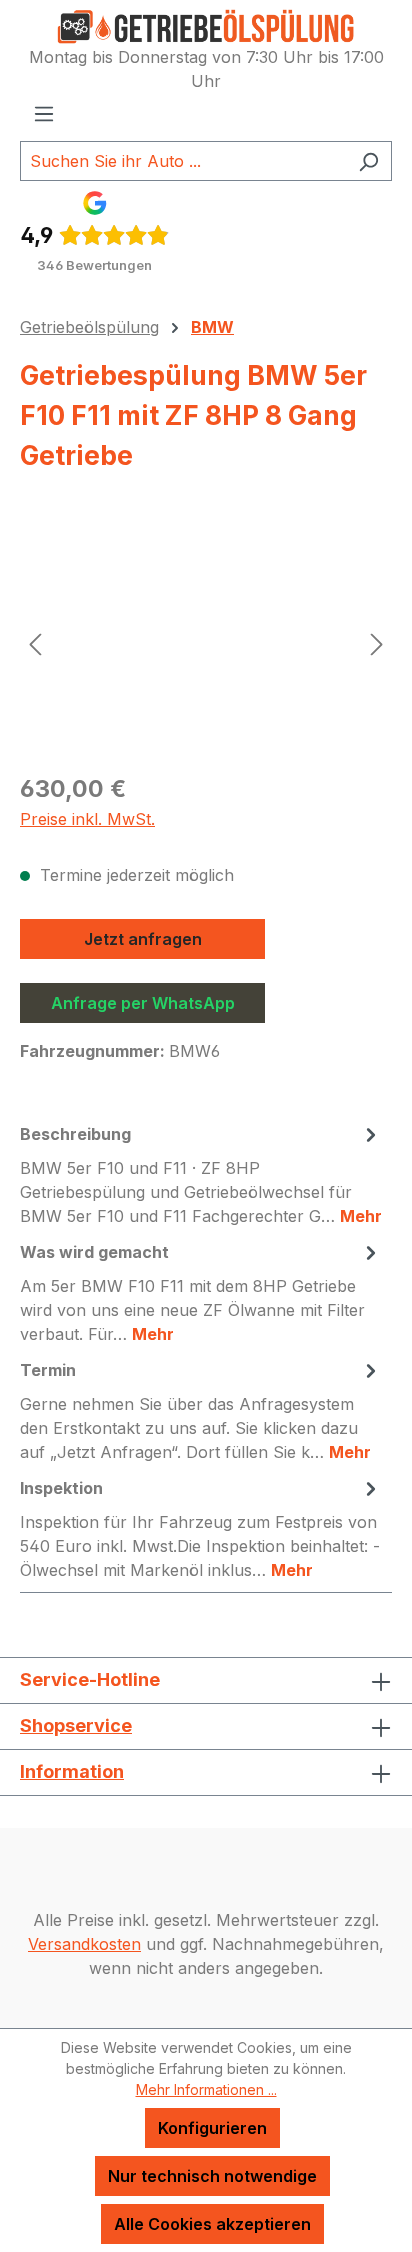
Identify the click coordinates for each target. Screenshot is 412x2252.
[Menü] (44, 113)
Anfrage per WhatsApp (143, 1003)
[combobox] (183, 161)
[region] (206, 643)
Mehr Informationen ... (206, 2089)
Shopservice (76, 1725)
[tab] (201, 1174)
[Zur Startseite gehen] (206, 26)
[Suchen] (368, 161)
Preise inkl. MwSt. (87, 819)
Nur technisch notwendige (212, 2176)
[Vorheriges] (35, 643)
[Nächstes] (377, 643)
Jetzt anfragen (143, 939)
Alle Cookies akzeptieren (212, 2224)
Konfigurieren (212, 2128)
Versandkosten (84, 1944)
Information (72, 1771)
